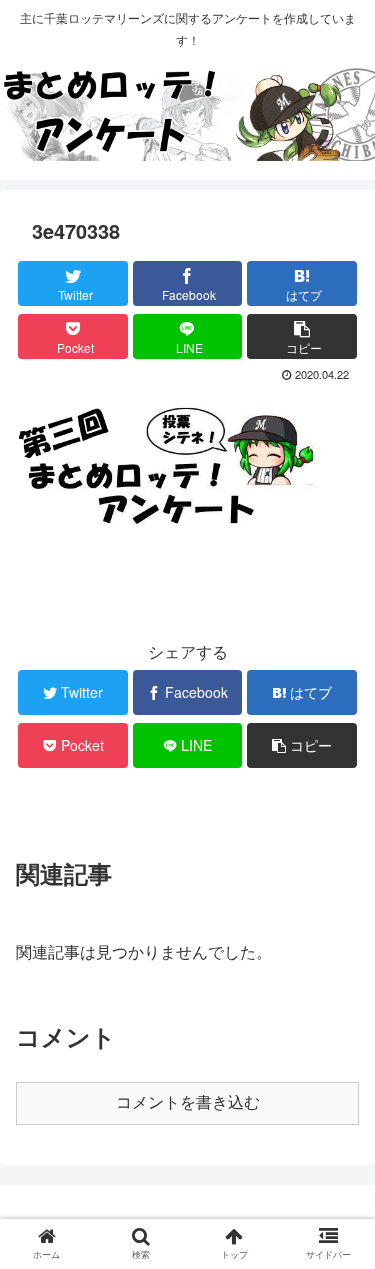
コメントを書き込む (188, 1102)
